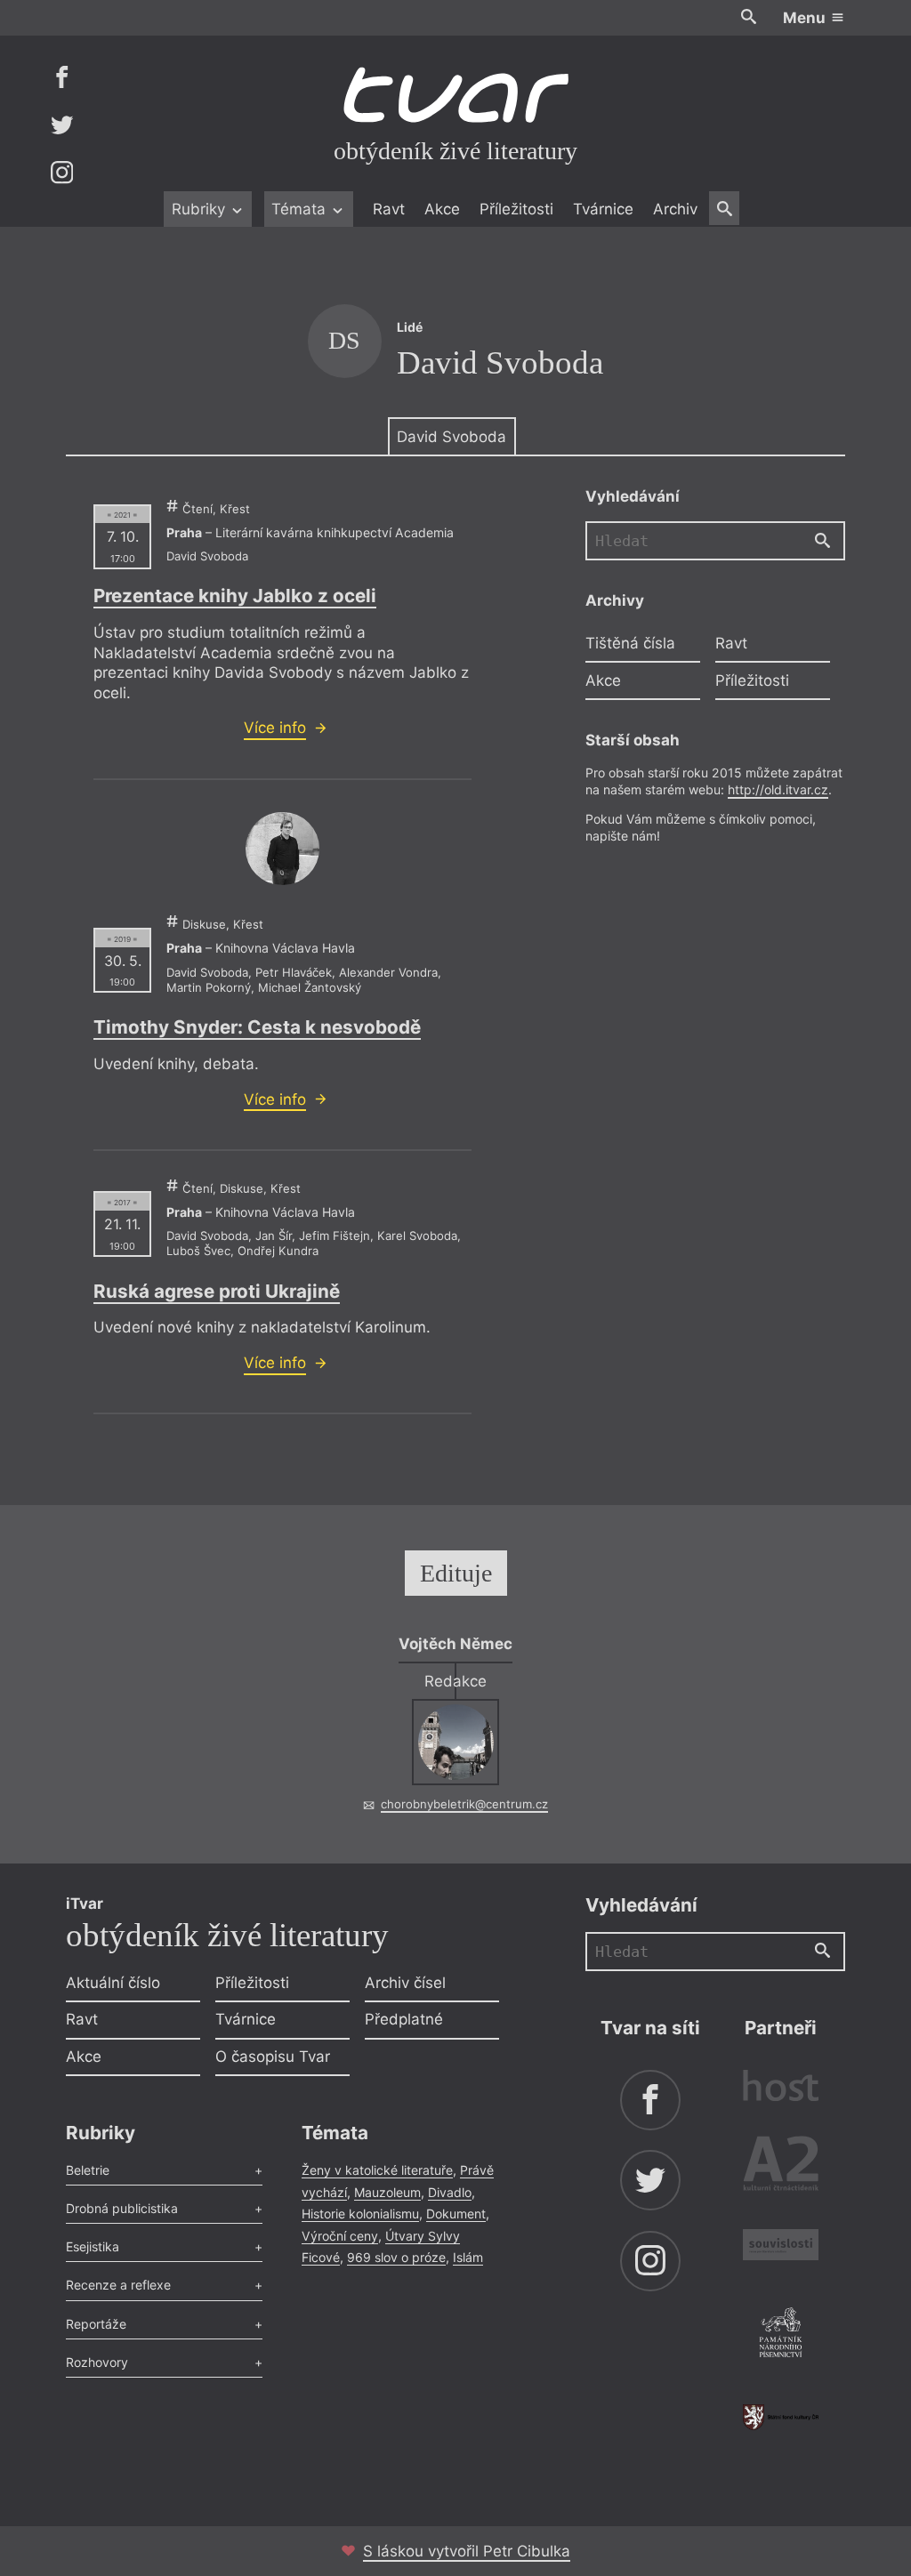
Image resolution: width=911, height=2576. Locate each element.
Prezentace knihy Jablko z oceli (235, 596)
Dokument (456, 2214)
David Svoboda (451, 437)
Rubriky (201, 209)
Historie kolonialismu (360, 2214)
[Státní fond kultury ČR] (781, 2417)
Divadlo (450, 2192)
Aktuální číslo (113, 1983)
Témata (301, 209)
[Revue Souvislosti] (781, 2247)
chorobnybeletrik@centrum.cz (464, 1804)
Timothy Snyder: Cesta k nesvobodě (257, 1027)
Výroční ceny (340, 2236)
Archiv (675, 209)
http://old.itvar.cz (778, 789)
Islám (468, 2257)
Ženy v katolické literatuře (377, 2170)
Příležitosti (516, 209)
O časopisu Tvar (273, 2057)
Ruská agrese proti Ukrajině (217, 1291)
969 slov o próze (396, 2257)
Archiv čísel (405, 1983)
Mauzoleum (387, 2192)
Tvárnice (603, 209)
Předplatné (404, 2019)
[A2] (781, 2167)
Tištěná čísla (630, 643)
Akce (442, 209)
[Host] (781, 2088)
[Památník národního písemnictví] (781, 2335)
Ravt (389, 209)
